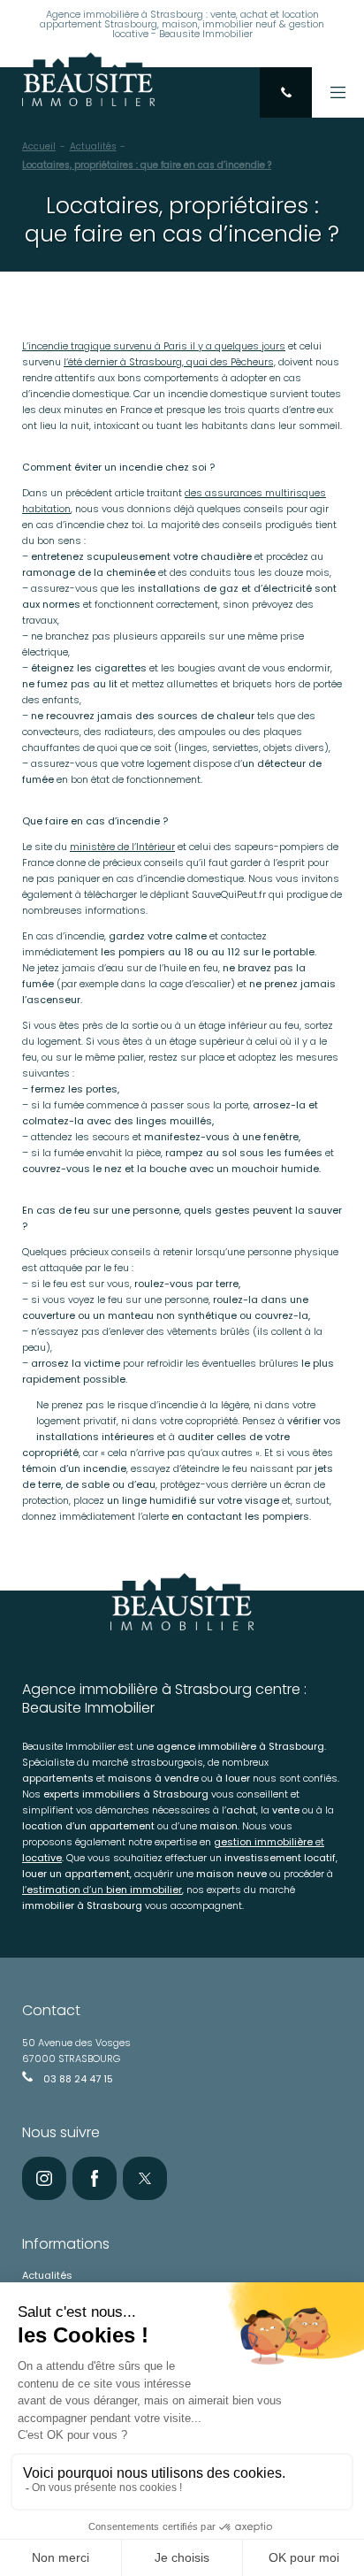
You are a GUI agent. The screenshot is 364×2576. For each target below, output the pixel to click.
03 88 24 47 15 (77, 2079)
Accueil (39, 146)
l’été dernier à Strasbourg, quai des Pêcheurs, (170, 362)
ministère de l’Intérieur (122, 847)
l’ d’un (102, 1890)
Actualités (93, 146)
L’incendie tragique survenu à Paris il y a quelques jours (154, 346)
